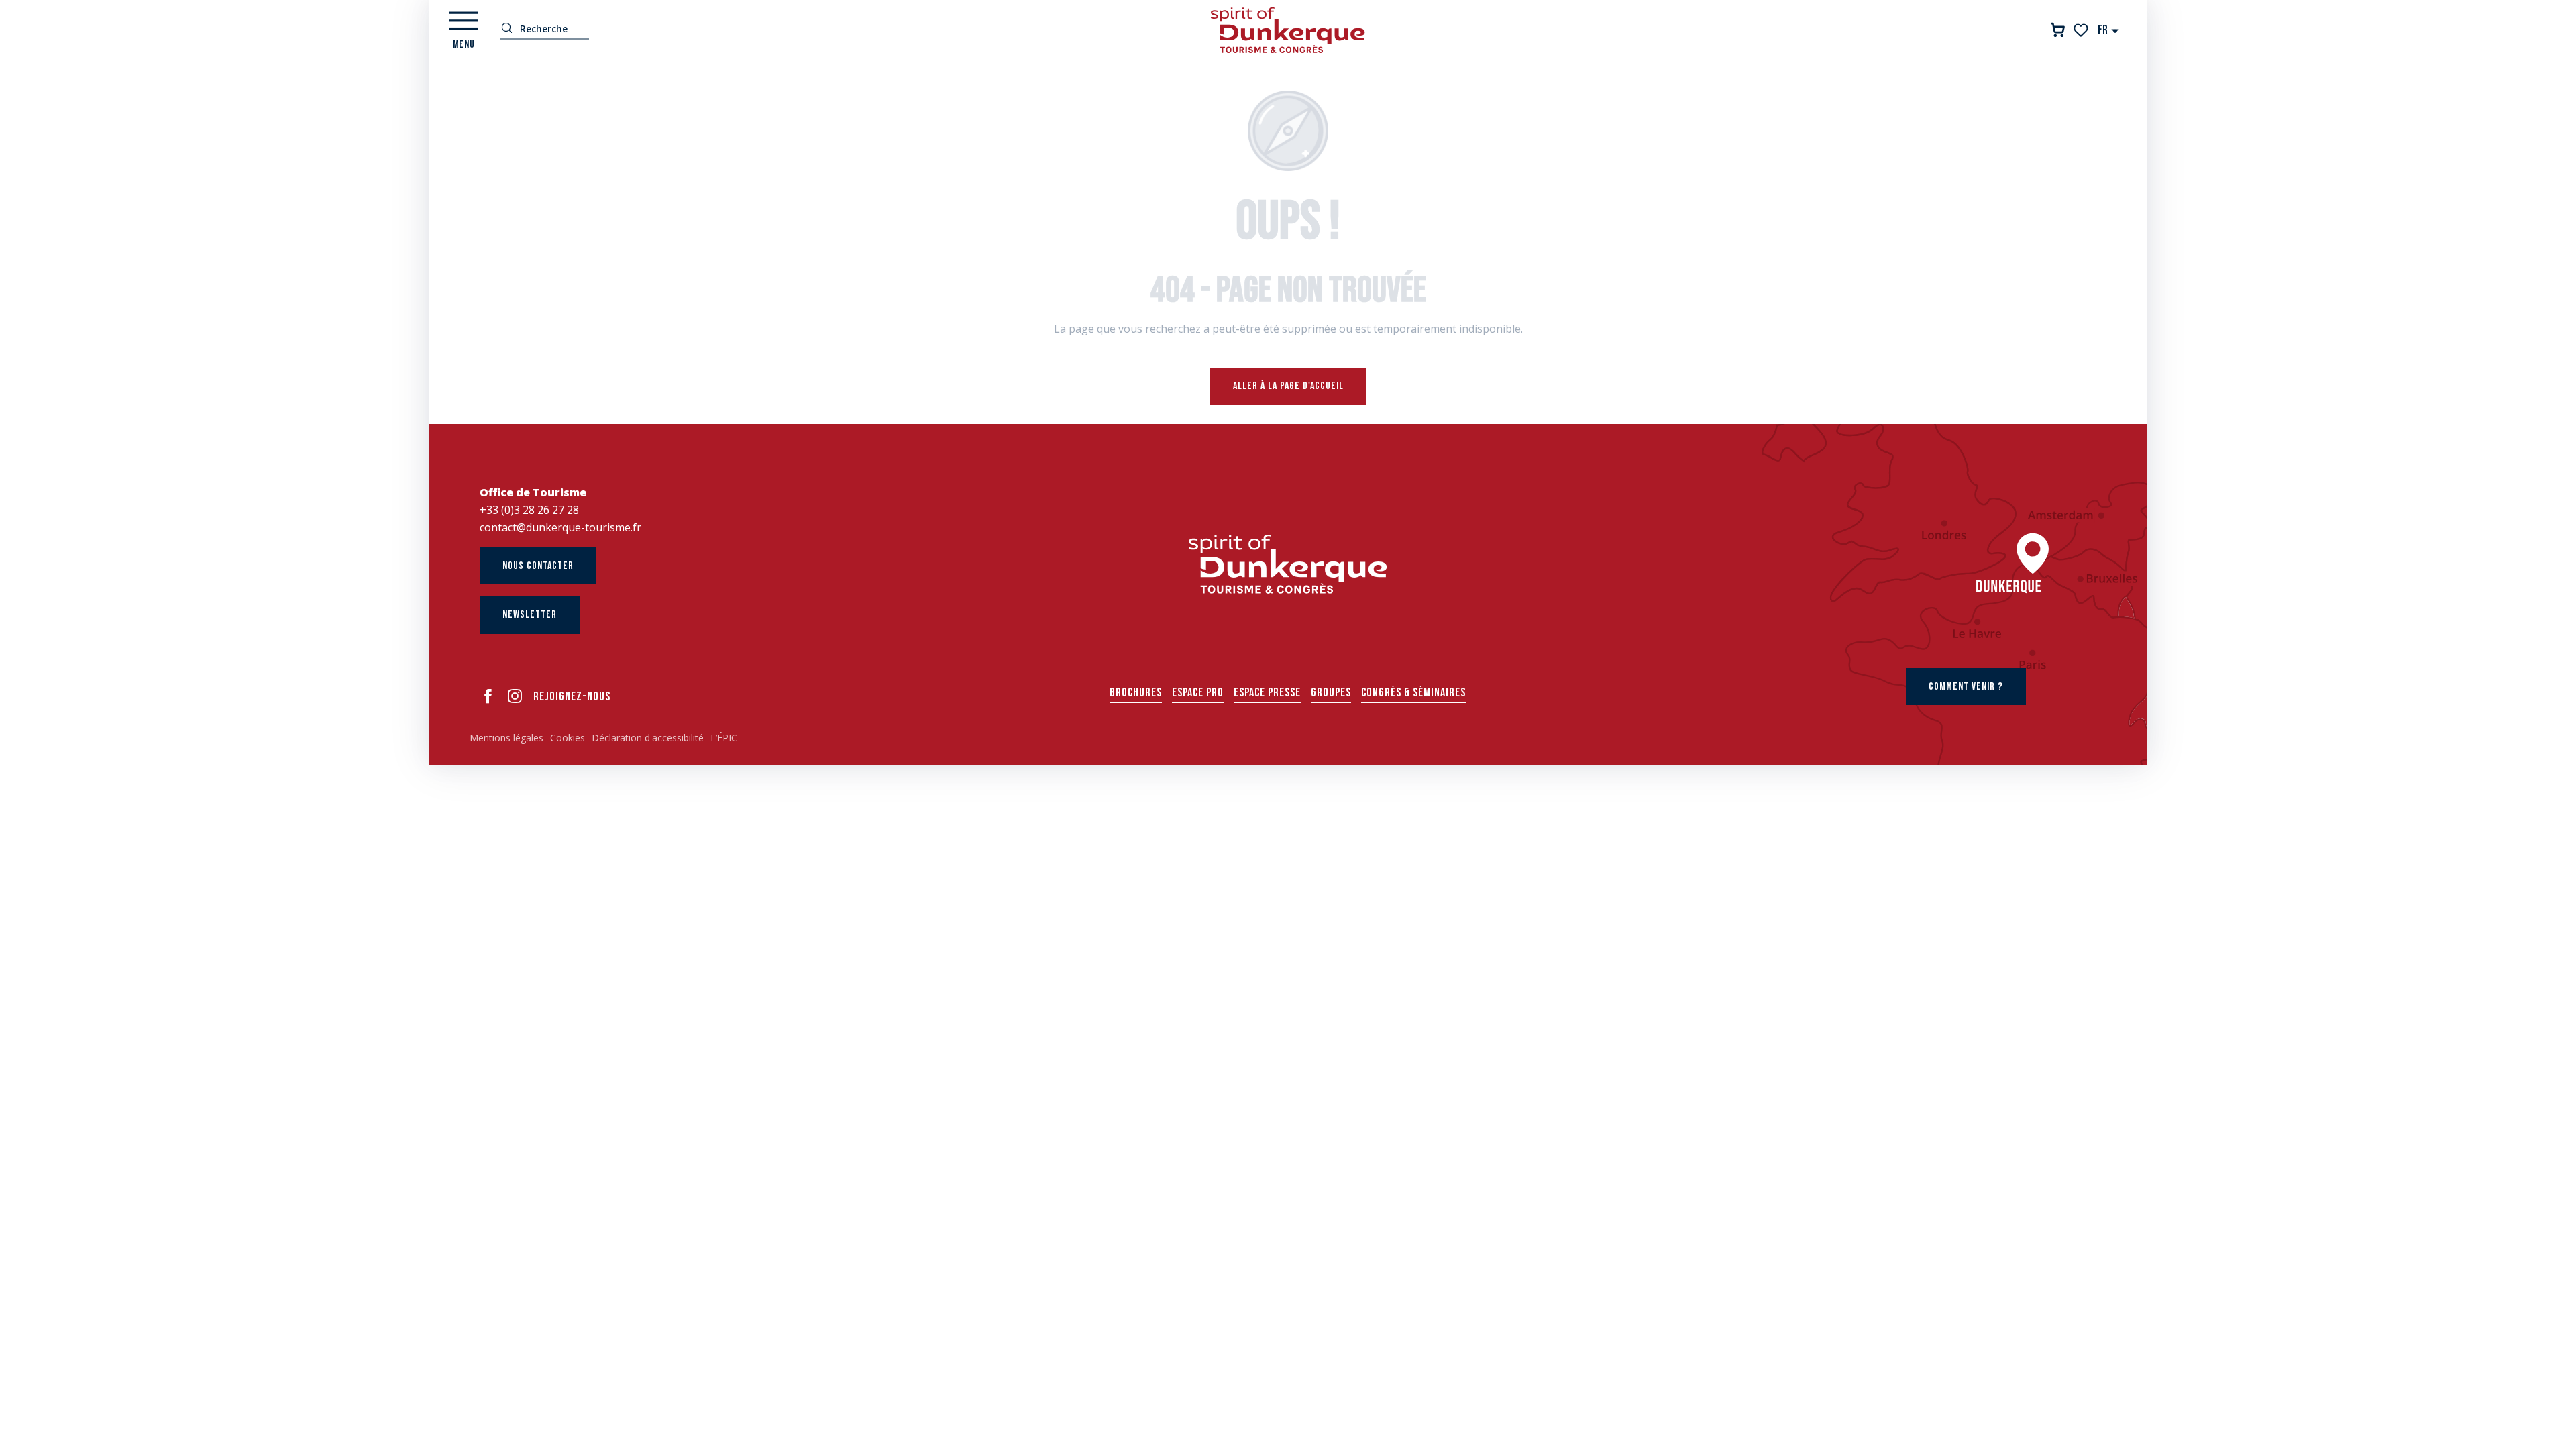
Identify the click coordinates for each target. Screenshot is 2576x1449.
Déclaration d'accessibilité (648, 738)
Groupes (1331, 693)
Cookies (568, 738)
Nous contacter (538, 566)
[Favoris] (2082, 30)
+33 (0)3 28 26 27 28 (529, 510)
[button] (2109, 30)
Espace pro (1198, 693)
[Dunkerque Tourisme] (1288, 30)
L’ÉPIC (724, 738)
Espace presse (1267, 693)
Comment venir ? (1966, 687)
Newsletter (530, 615)
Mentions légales (506, 738)
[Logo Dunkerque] (1288, 564)
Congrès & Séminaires (1413, 693)
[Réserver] (2058, 30)
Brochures (1136, 693)
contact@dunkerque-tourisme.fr (560, 527)
